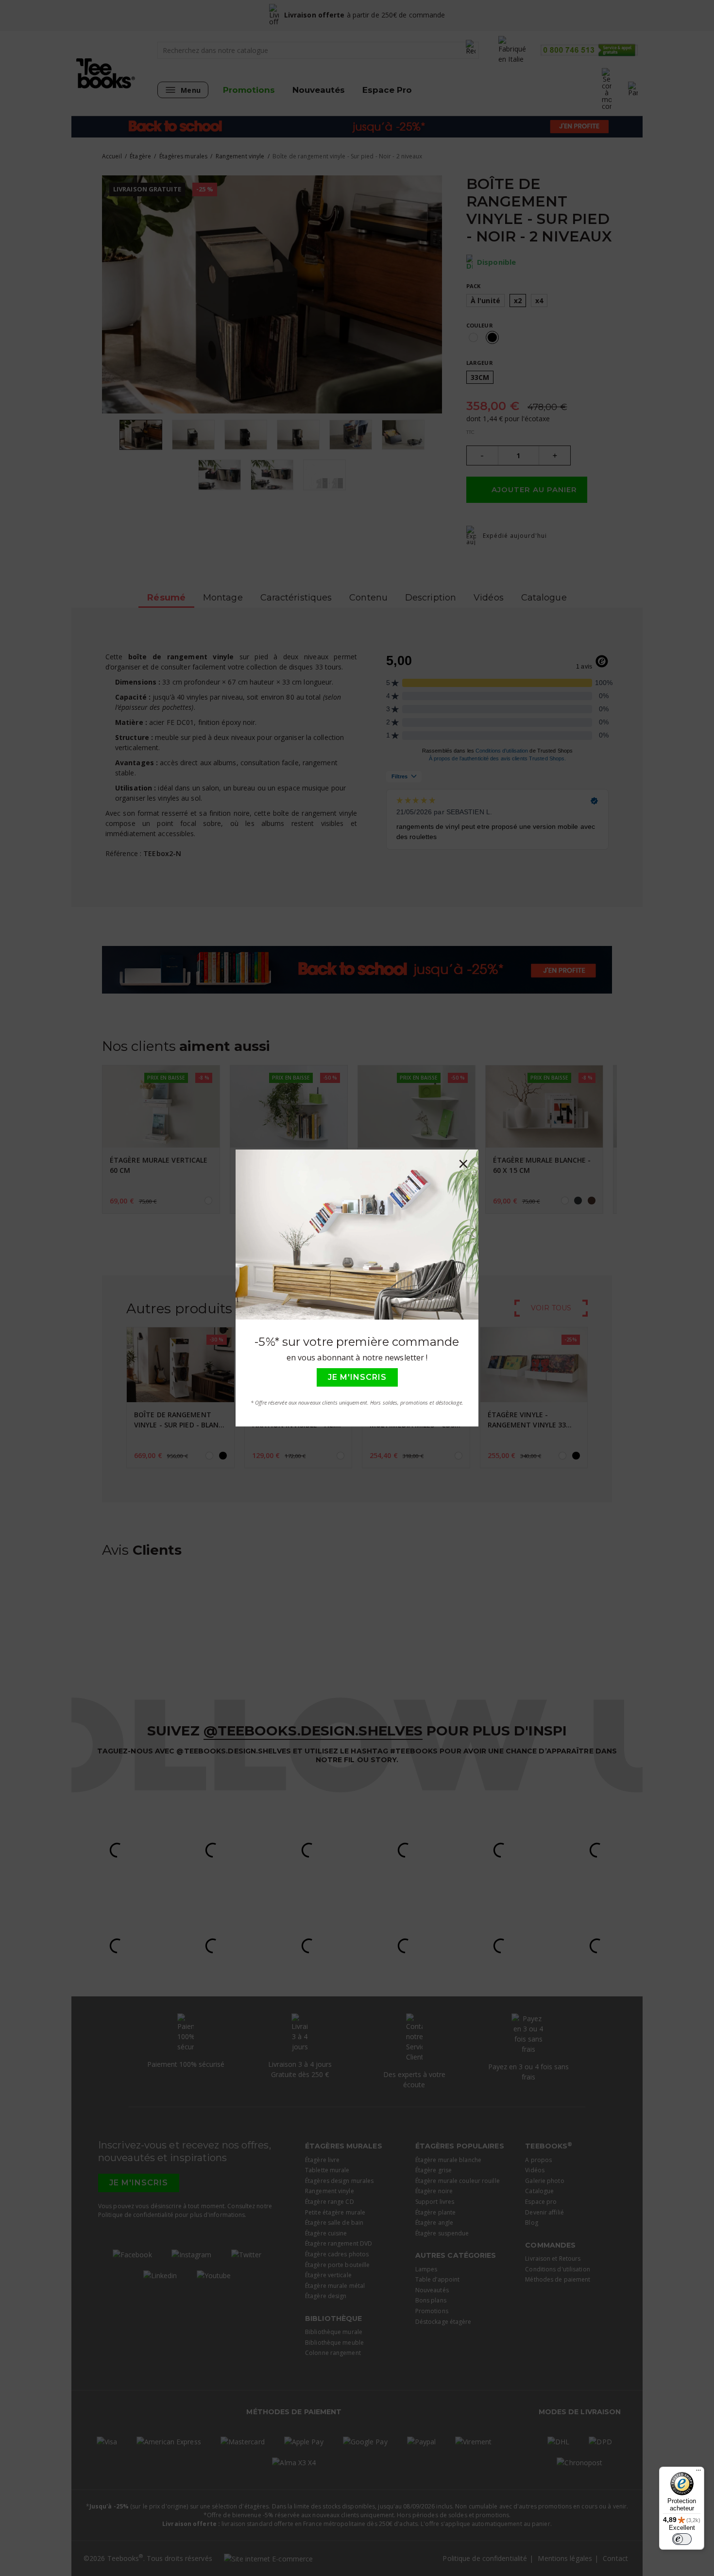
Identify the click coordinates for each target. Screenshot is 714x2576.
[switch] (682, 2539)
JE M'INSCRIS (357, 1377)
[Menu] (698, 2473)
